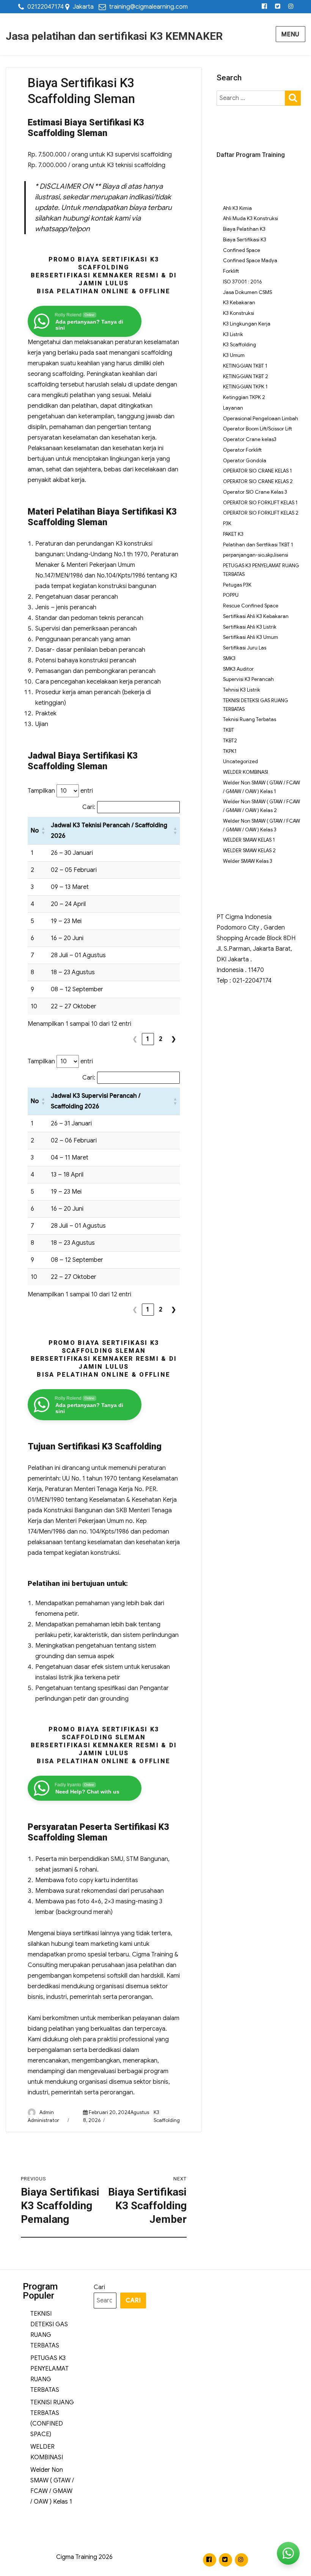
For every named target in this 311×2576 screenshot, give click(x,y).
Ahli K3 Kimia (237, 208)
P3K (227, 523)
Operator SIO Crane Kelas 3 (255, 492)
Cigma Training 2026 (84, 2557)
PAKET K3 (233, 534)
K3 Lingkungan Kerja (247, 324)
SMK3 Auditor (238, 669)
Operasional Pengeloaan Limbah (261, 419)
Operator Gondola (245, 461)
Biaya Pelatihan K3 (244, 229)
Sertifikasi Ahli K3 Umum (251, 637)
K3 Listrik (233, 334)
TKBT (229, 730)
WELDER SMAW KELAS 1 (249, 840)
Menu (291, 34)
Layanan (233, 408)
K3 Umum (234, 355)
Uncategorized (240, 761)
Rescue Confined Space (251, 606)
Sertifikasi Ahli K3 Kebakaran (256, 616)
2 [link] (161, 1039)
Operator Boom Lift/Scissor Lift (258, 429)
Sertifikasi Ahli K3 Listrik (250, 627)
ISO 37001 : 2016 (242, 282)
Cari (99, 2287)
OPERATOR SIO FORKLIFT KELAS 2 (261, 513)
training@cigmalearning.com (148, 7)
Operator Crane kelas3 (250, 439)
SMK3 (229, 658)
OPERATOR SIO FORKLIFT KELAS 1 (260, 503)
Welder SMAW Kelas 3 (248, 861)
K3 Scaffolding (240, 345)
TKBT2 (230, 741)
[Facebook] (265, 7)
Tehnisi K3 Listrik (242, 690)
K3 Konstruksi (239, 313)
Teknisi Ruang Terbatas (250, 719)
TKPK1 (230, 751)
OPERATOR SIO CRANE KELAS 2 (258, 481)
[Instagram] (291, 7)
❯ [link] (174, 1039)
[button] (43, 831)
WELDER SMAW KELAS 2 (249, 851)
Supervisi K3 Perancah (248, 679)
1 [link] (148, 1039)
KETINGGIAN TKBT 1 (245, 366)
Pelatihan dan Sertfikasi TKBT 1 (258, 545)
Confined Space (242, 250)
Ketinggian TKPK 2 (244, 397)
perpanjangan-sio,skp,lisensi (256, 555)
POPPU (231, 595)
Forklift (231, 271)
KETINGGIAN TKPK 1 (245, 387)
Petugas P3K (237, 585)
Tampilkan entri (60, 791)
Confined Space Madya (250, 261)
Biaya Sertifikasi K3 (245, 240)
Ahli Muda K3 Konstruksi (251, 218)
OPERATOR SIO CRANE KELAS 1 (258, 471)
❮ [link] (135, 1039)
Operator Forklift (242, 450)
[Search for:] (251, 98)
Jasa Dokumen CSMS (247, 292)
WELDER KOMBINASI (246, 772)
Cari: (89, 807)
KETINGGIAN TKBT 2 (246, 376)
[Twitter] (278, 7)
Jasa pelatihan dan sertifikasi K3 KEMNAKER (114, 36)
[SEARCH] (293, 98)
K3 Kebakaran (239, 303)
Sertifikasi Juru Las (245, 648)
